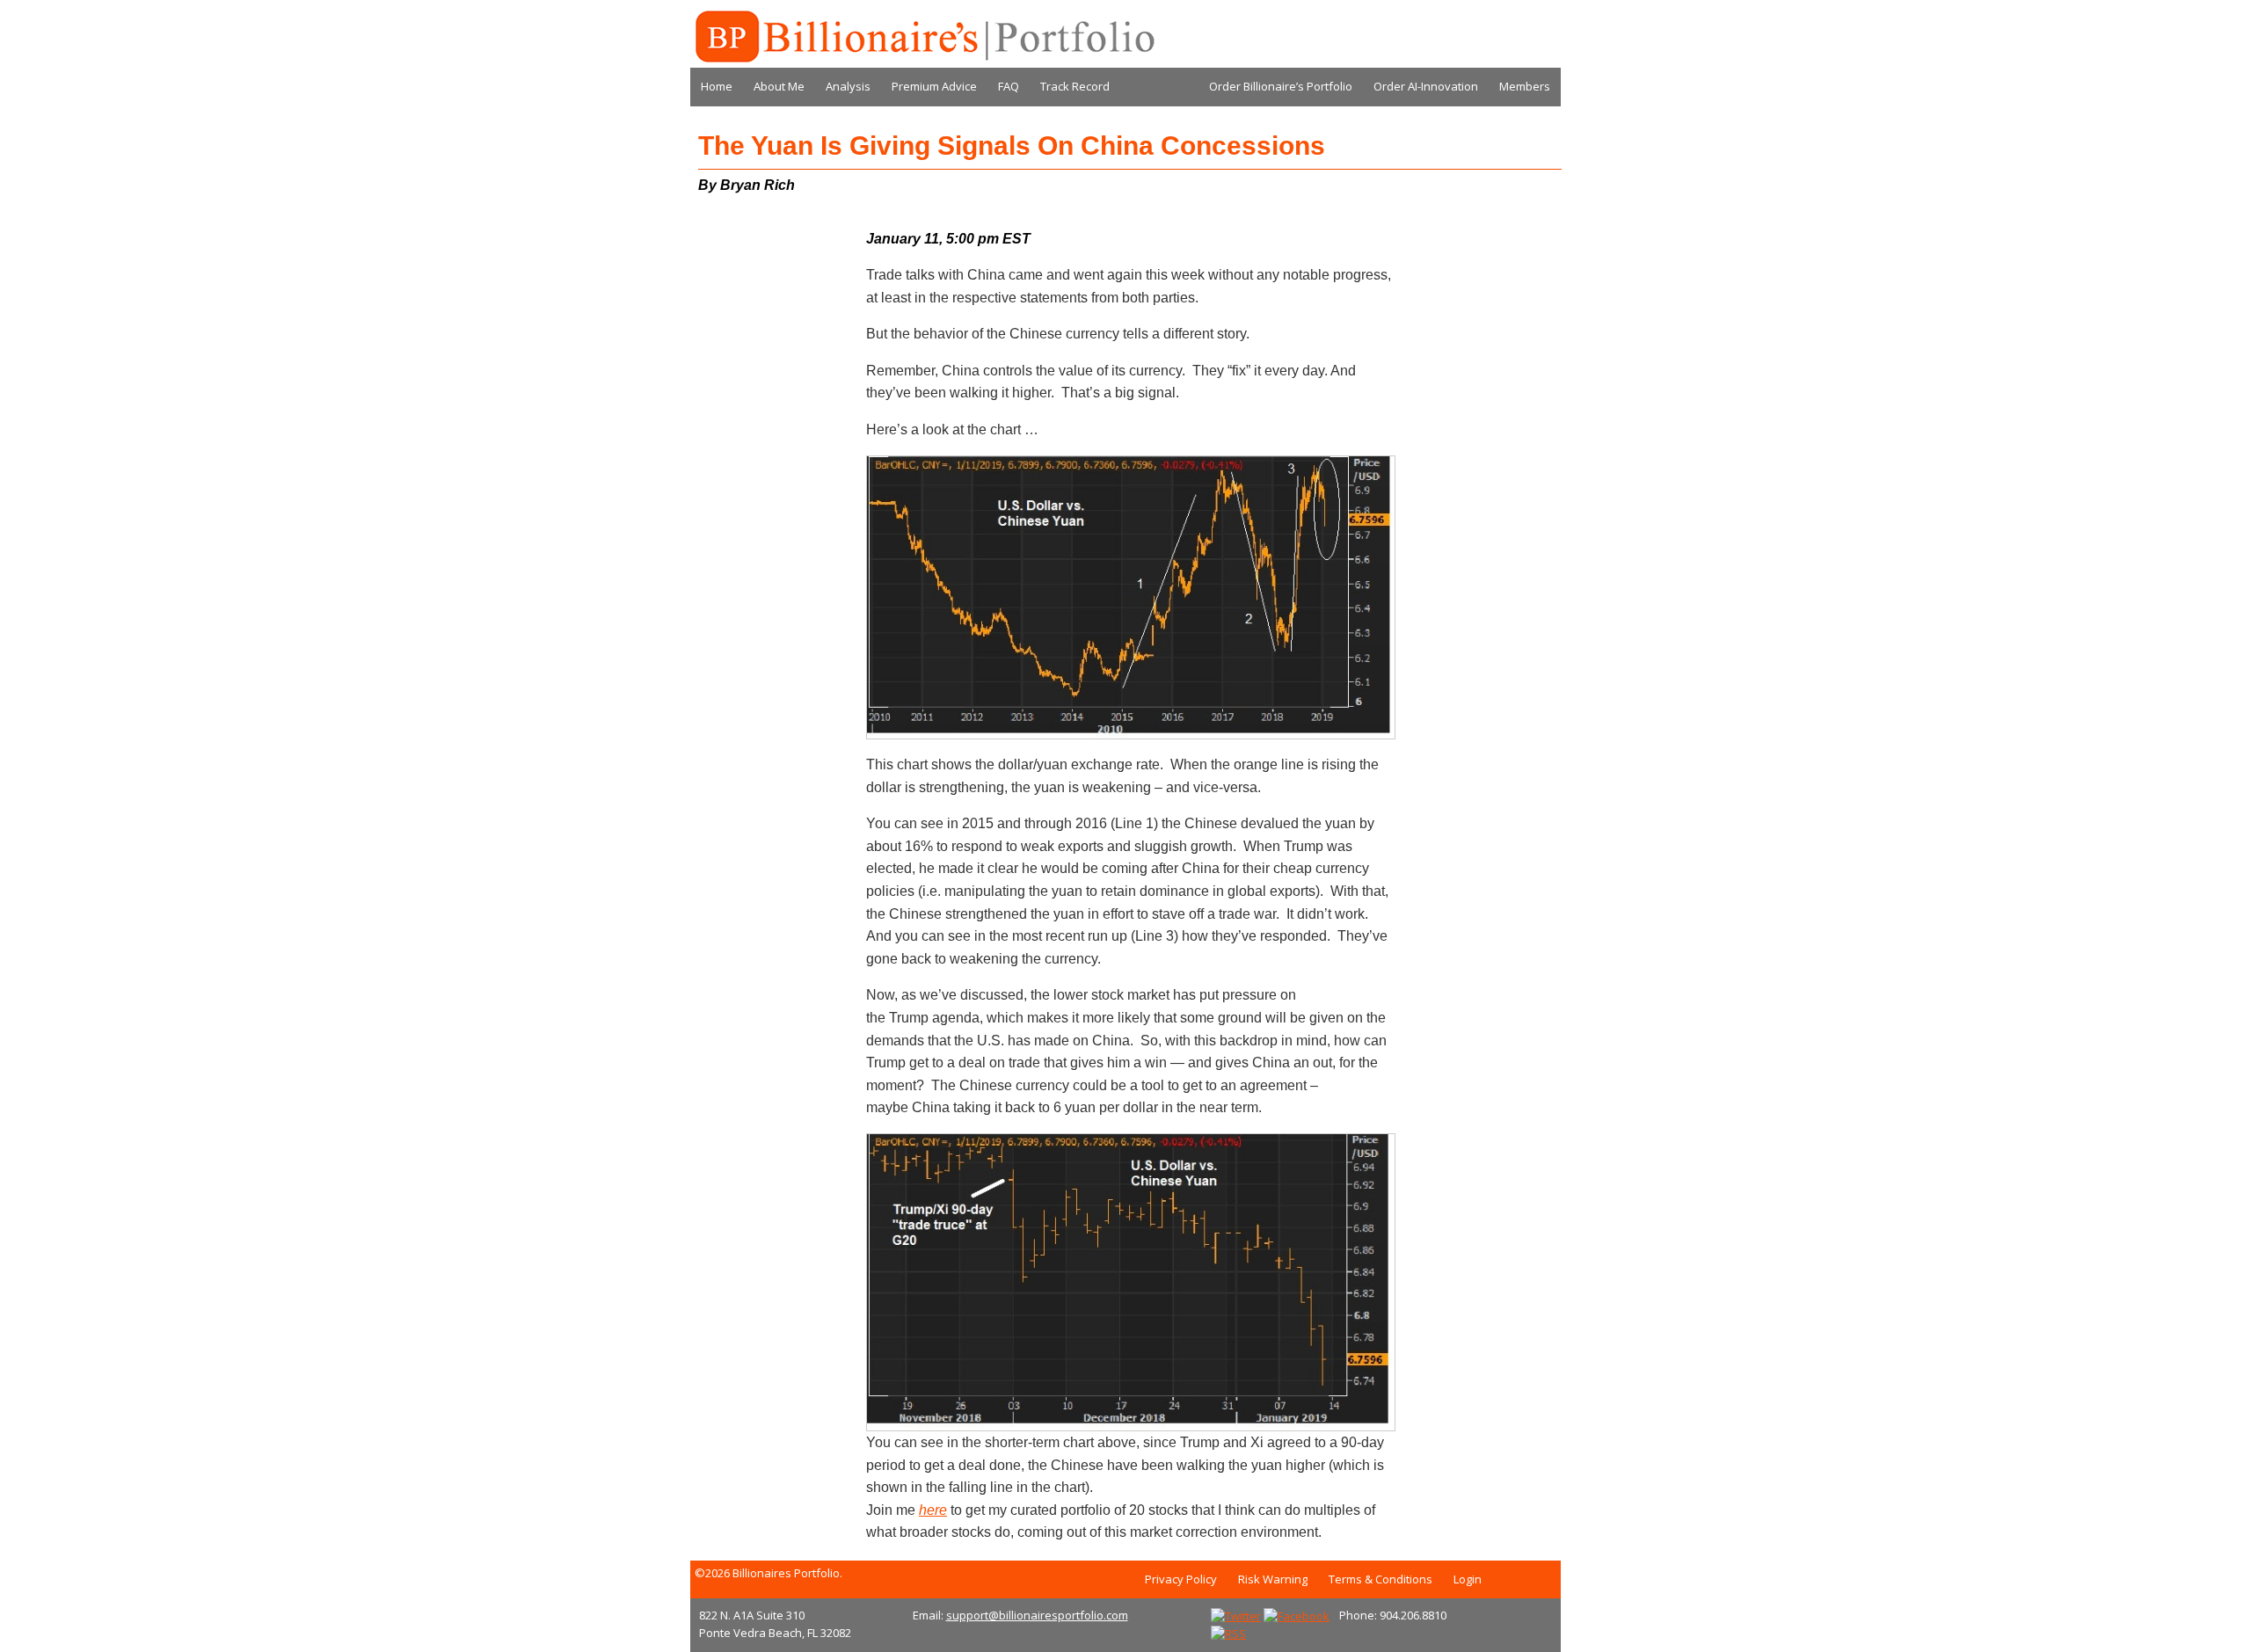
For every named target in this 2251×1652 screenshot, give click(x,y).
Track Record (1075, 86)
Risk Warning (1273, 1579)
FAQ (1009, 86)
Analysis (848, 86)
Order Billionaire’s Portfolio (1281, 86)
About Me (779, 86)
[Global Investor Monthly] (923, 37)
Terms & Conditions (1380, 1579)
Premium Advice (934, 86)
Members (1525, 86)
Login (1468, 1579)
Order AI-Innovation (1426, 86)
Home (717, 86)
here (933, 1510)
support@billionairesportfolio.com (1037, 1615)
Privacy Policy (1181, 1579)
